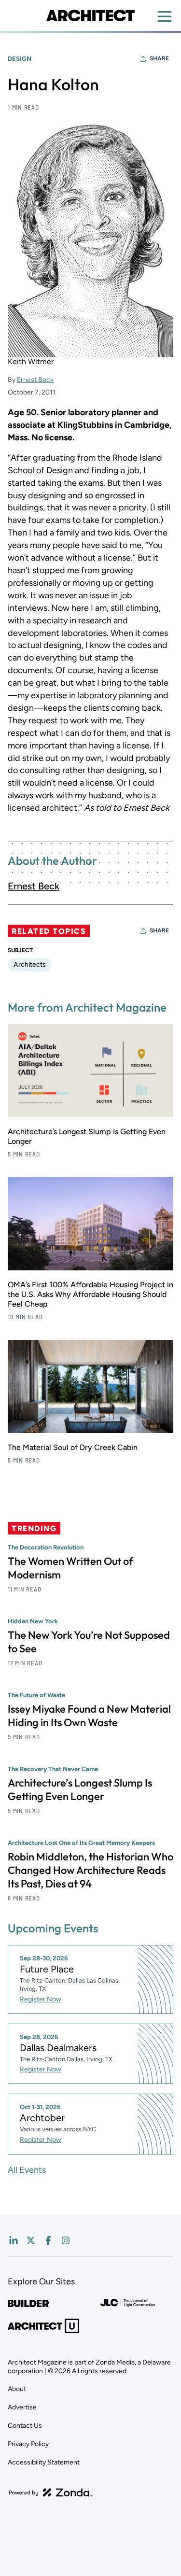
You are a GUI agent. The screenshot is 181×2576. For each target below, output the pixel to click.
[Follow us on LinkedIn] (14, 2240)
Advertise (22, 2407)
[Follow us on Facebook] (48, 2240)
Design (20, 59)
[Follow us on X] (31, 2240)
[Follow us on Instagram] (66, 2240)
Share (159, 58)
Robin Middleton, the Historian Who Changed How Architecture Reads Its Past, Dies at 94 (90, 1870)
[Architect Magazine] (90, 15)
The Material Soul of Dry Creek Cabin (73, 1447)
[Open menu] (165, 16)
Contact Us (25, 2426)
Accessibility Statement (44, 2462)
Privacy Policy (28, 2444)
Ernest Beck (35, 380)
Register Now (41, 1999)
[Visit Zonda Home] (51, 2492)
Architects (30, 964)
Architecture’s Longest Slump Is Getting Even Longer (80, 1789)
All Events (27, 2170)
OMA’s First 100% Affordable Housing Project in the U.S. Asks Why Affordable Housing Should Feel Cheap (90, 1294)
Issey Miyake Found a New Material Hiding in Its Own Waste (89, 1716)
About (17, 2389)
